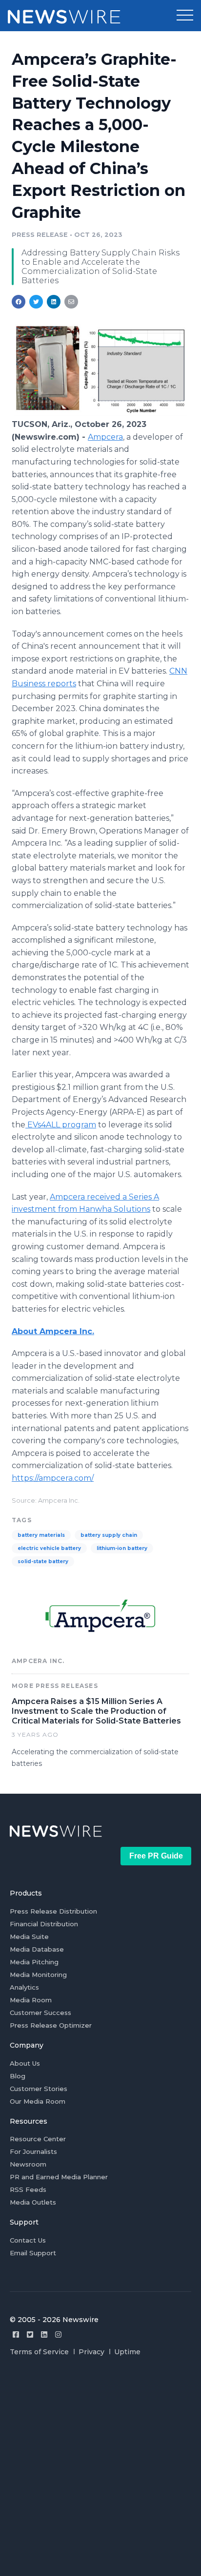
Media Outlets (33, 2202)
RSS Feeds (28, 2189)
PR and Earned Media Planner (59, 2177)
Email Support (33, 2253)
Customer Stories (39, 2089)
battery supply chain (109, 1535)
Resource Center (38, 2139)
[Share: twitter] (36, 302)
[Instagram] (58, 2334)
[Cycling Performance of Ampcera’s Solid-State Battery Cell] (100, 414)
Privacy (91, 2352)
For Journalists (33, 2151)
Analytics (24, 1987)
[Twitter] (30, 2334)
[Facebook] (16, 2334)
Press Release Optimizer (51, 2025)
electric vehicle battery (49, 1548)
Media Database (37, 1949)
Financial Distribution (44, 1924)
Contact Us (28, 2240)
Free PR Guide (156, 1856)
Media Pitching (34, 1962)
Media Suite (29, 1937)
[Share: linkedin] (54, 302)
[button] (185, 16)
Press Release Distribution (53, 1911)
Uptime (127, 2352)
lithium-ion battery (122, 1548)
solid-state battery (43, 1561)
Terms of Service (39, 2352)
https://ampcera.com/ (53, 1478)
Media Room (31, 2000)
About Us (25, 2063)
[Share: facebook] (19, 302)
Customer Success (40, 2013)
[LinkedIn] (44, 2334)
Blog (18, 2076)
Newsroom (28, 2164)
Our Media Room (38, 2101)
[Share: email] (71, 302)
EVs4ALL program (61, 1125)
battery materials (41, 1535)
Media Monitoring (38, 1975)
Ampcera (105, 437)
